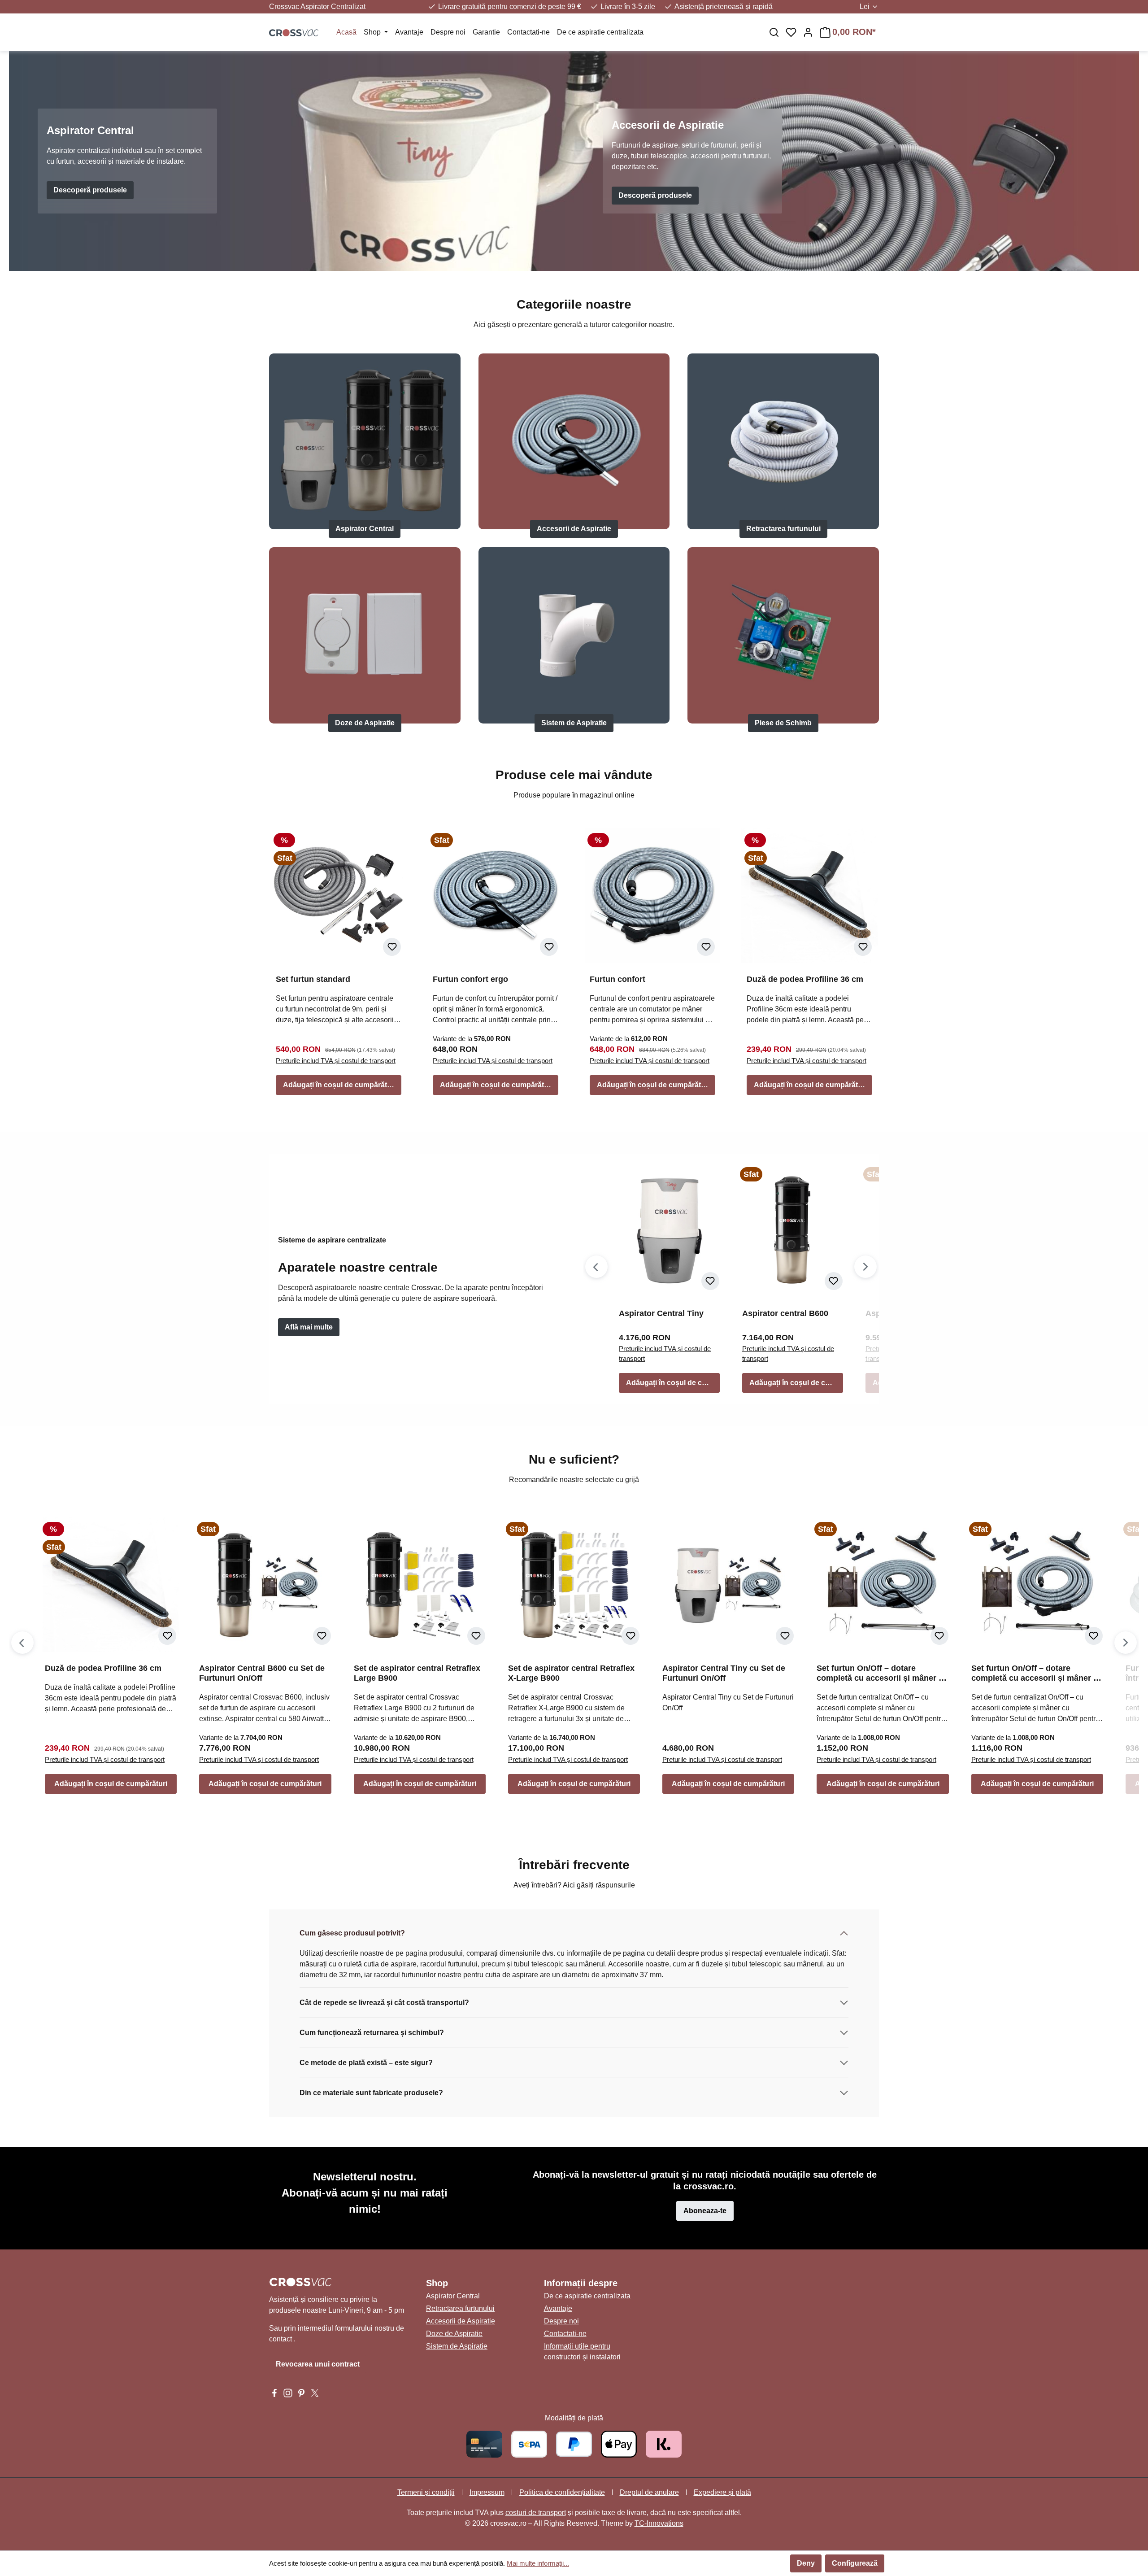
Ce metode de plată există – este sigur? (366, 2063)
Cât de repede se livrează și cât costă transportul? (384, 2003)
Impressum (487, 2492)
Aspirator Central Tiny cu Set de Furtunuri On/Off (724, 1673)
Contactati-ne (565, 2334)
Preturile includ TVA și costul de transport (336, 1061)
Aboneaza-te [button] (705, 2211)
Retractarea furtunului (783, 529)
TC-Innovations (659, 2523)
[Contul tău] (808, 32)
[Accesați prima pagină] (294, 32)
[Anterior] (596, 1267)
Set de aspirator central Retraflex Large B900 (417, 1673)
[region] (731, 1279)
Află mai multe (309, 1327)
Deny (806, 2563)
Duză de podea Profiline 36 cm (805, 979)
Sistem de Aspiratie (574, 723)
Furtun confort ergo (470, 979)
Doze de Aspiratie (365, 723)
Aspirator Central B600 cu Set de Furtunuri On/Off (262, 1673)
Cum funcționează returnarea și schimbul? (372, 2033)
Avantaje (558, 2308)
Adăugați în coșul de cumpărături (339, 1085)
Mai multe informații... (538, 2563)
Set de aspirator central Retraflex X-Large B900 (571, 1673)
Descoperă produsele (90, 190)
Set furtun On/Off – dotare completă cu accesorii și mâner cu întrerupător (882, 1673)
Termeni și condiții (426, 2492)
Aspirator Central (365, 529)
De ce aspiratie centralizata (587, 2296)
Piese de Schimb (783, 723)
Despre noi (561, 2321)
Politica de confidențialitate (562, 2492)
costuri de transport (536, 2513)
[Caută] (774, 32)
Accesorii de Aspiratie (574, 529)
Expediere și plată (722, 2492)
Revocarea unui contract (318, 2364)
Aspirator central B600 (785, 1313)
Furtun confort (617, 979)
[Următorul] (865, 1267)
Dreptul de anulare (649, 2492)
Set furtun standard (313, 979)
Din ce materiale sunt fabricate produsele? (371, 2093)
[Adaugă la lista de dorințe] (392, 947)
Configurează (855, 2563)
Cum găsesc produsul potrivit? (352, 1933)
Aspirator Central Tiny (661, 1313)
